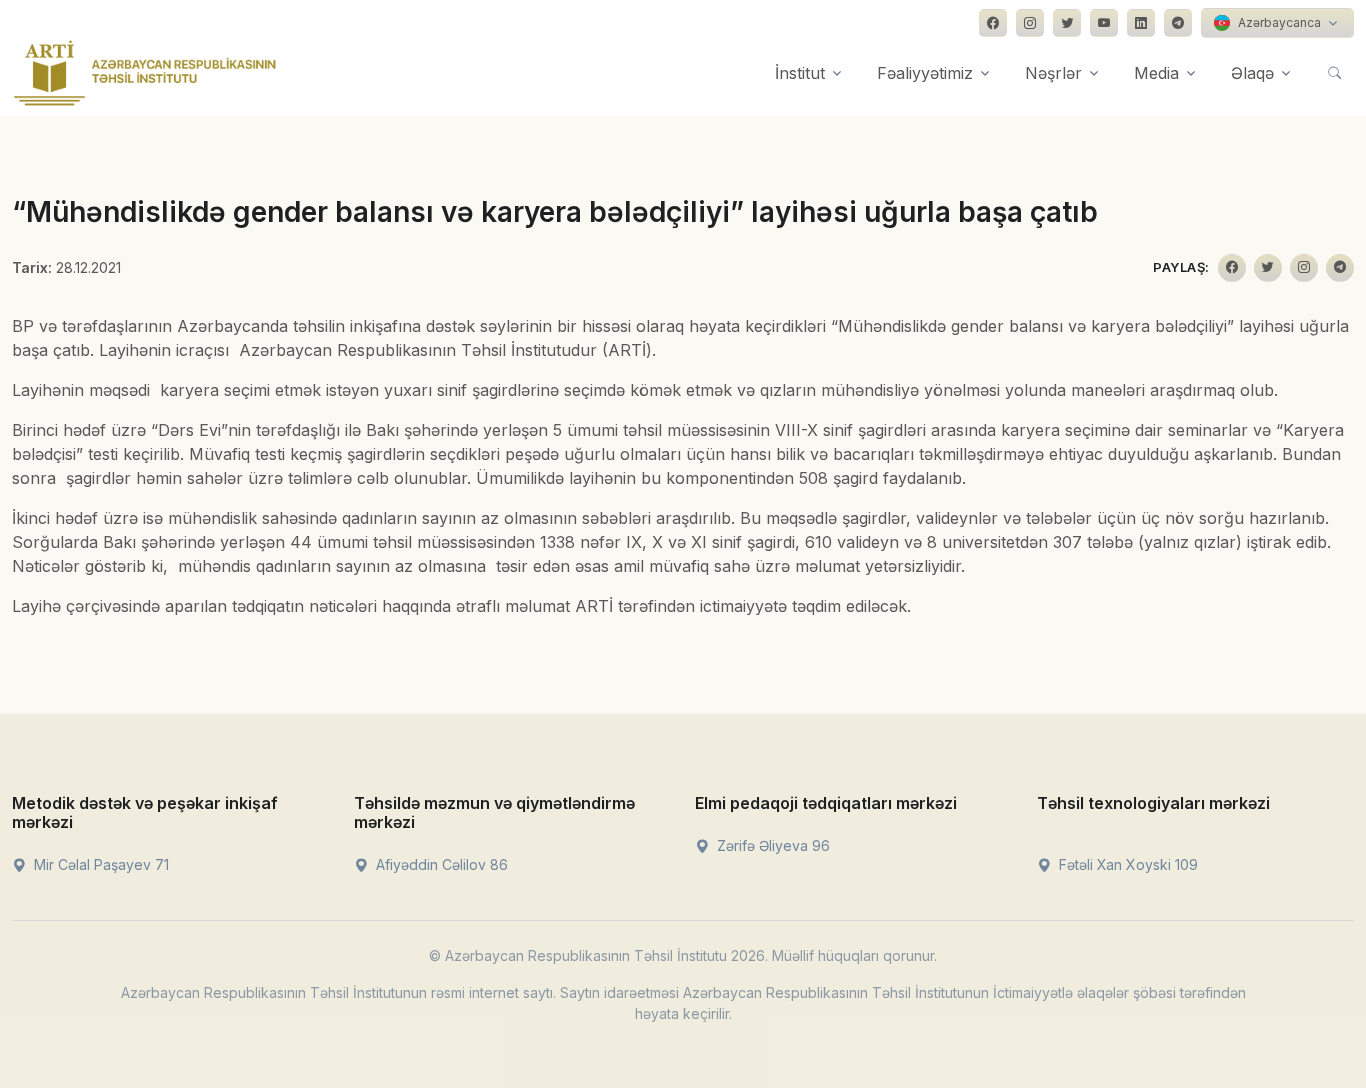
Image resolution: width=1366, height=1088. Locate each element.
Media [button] (1156, 73)
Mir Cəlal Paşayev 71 (99, 864)
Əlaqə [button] (1252, 73)
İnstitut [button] (800, 73)
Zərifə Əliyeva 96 (771, 845)
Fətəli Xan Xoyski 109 (1126, 864)
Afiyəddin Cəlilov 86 (440, 864)
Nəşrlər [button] (1053, 73)
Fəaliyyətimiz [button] (925, 73)
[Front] (145, 73)
